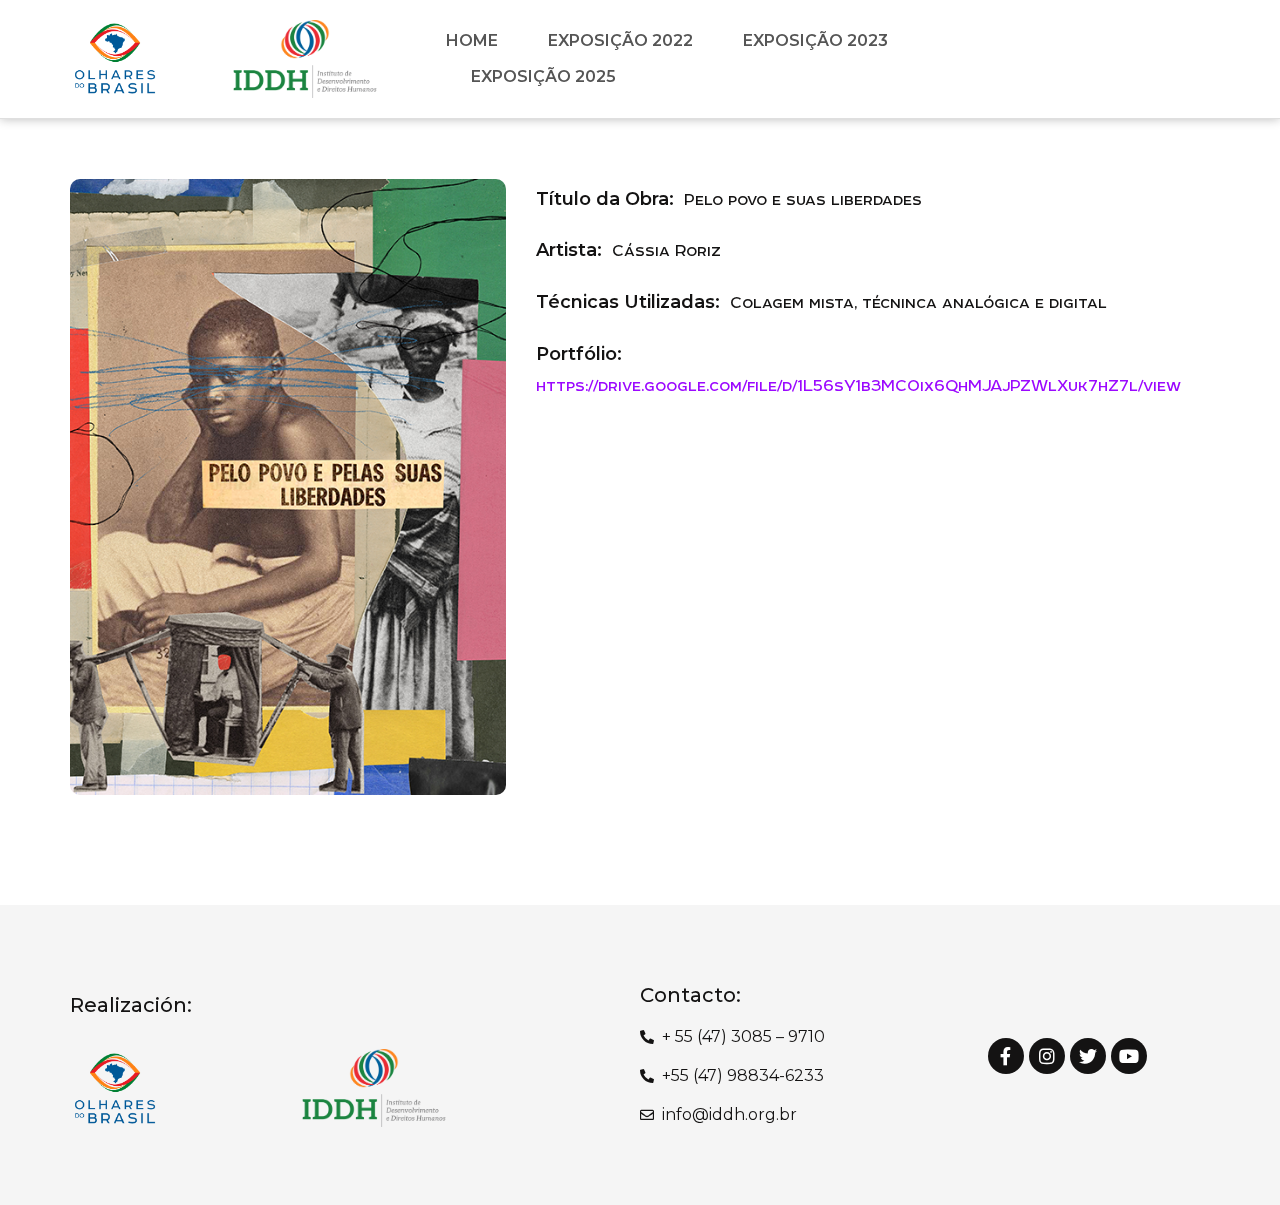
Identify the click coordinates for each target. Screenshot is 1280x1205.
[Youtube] (1129, 1056)
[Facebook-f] (1006, 1056)
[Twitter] (1088, 1056)
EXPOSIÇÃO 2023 (815, 40)
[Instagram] (1047, 1056)
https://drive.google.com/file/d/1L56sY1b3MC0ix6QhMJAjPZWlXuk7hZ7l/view (858, 385)
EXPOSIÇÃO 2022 (620, 40)
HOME (472, 40)
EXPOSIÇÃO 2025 (543, 76)
